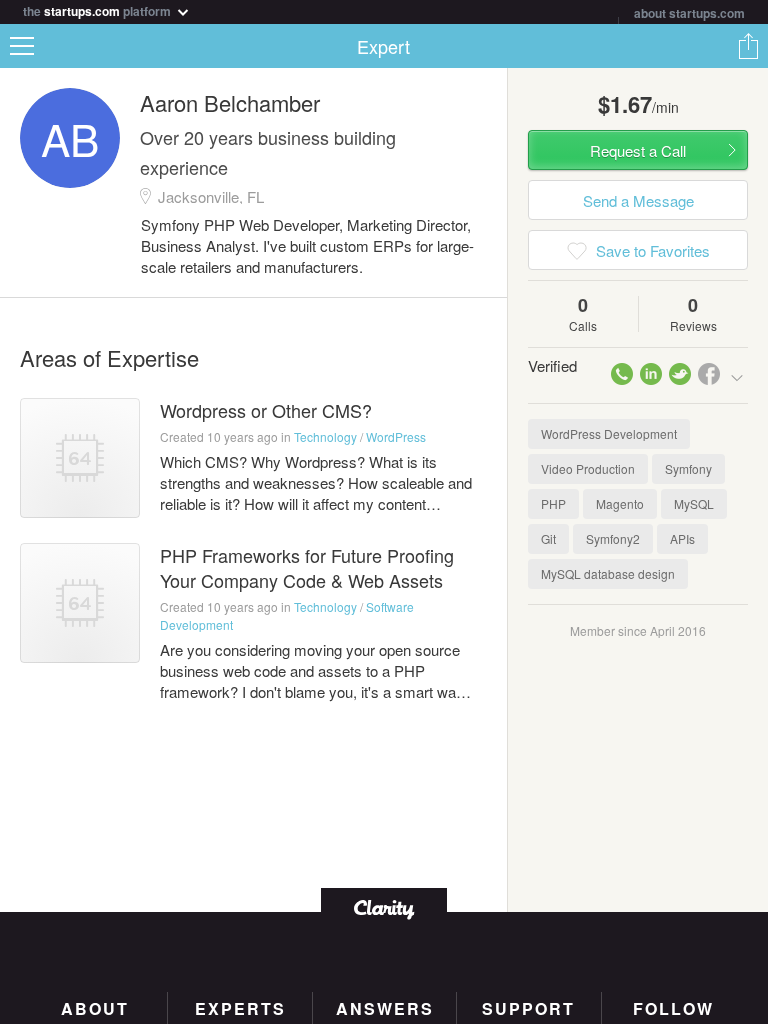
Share (748, 46)
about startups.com (689, 13)
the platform (98, 9)
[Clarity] (384, 907)
